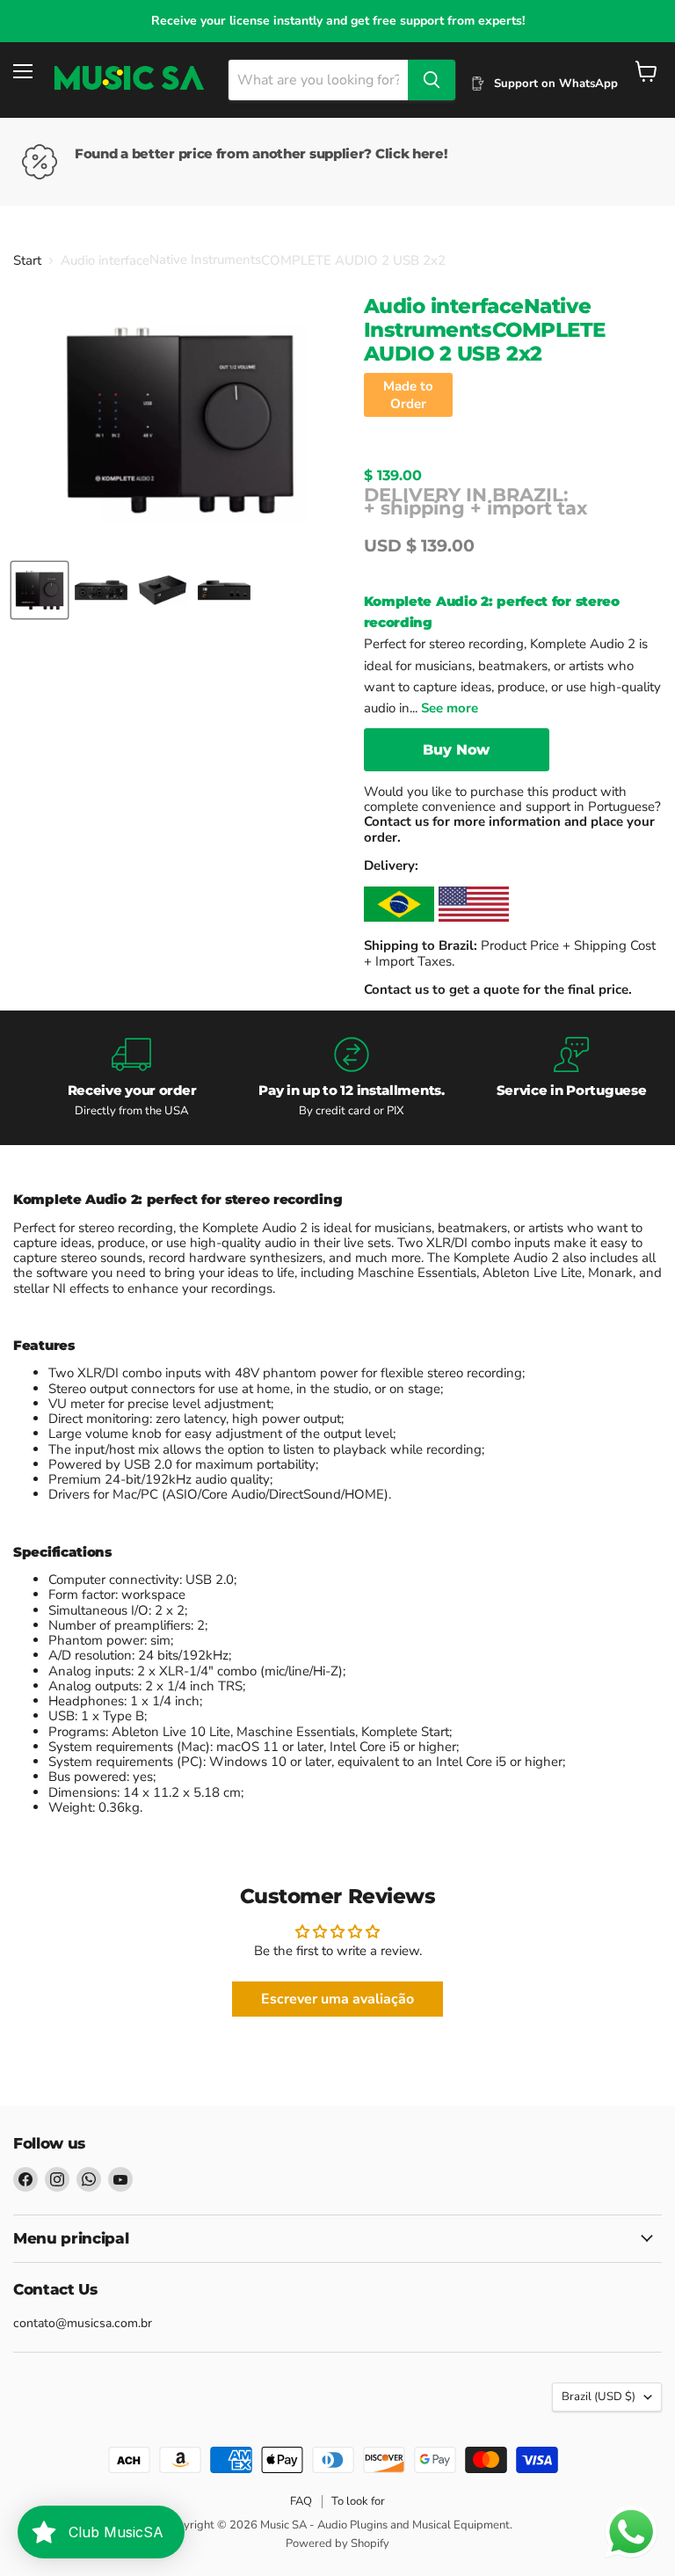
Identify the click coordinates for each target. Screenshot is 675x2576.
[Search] (432, 80)
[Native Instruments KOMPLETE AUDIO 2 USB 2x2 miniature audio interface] (40, 590)
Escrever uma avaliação (337, 1999)
